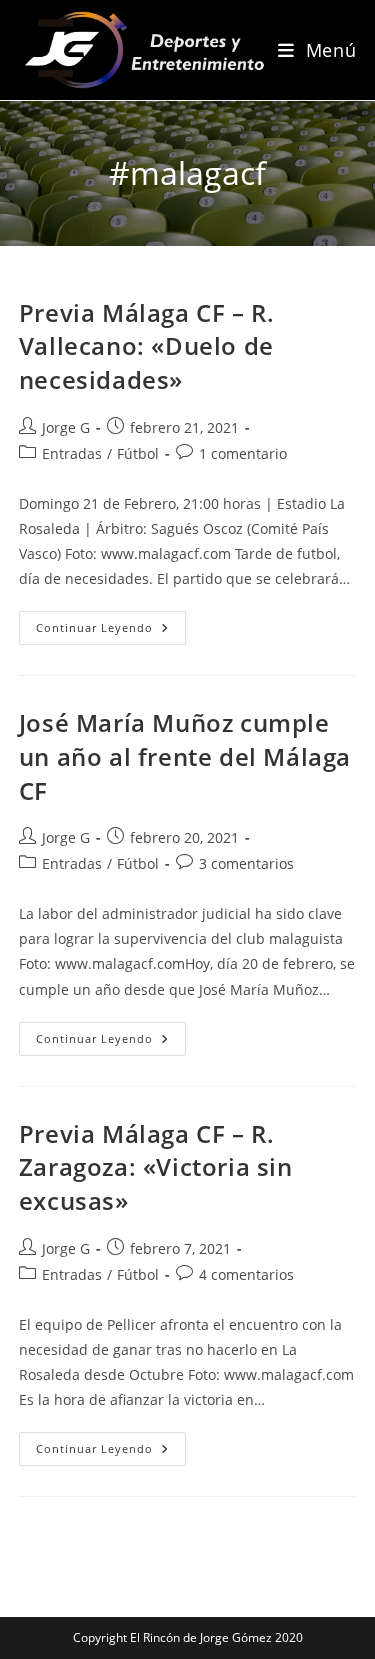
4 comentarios (246, 1274)
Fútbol (138, 453)
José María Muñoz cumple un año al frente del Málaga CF (185, 756)
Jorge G (66, 427)
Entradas (72, 453)
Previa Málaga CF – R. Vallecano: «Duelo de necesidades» (147, 346)
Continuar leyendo (111, 631)
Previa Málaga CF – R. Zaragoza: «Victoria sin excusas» (156, 1167)
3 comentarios (246, 863)
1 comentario (243, 453)
